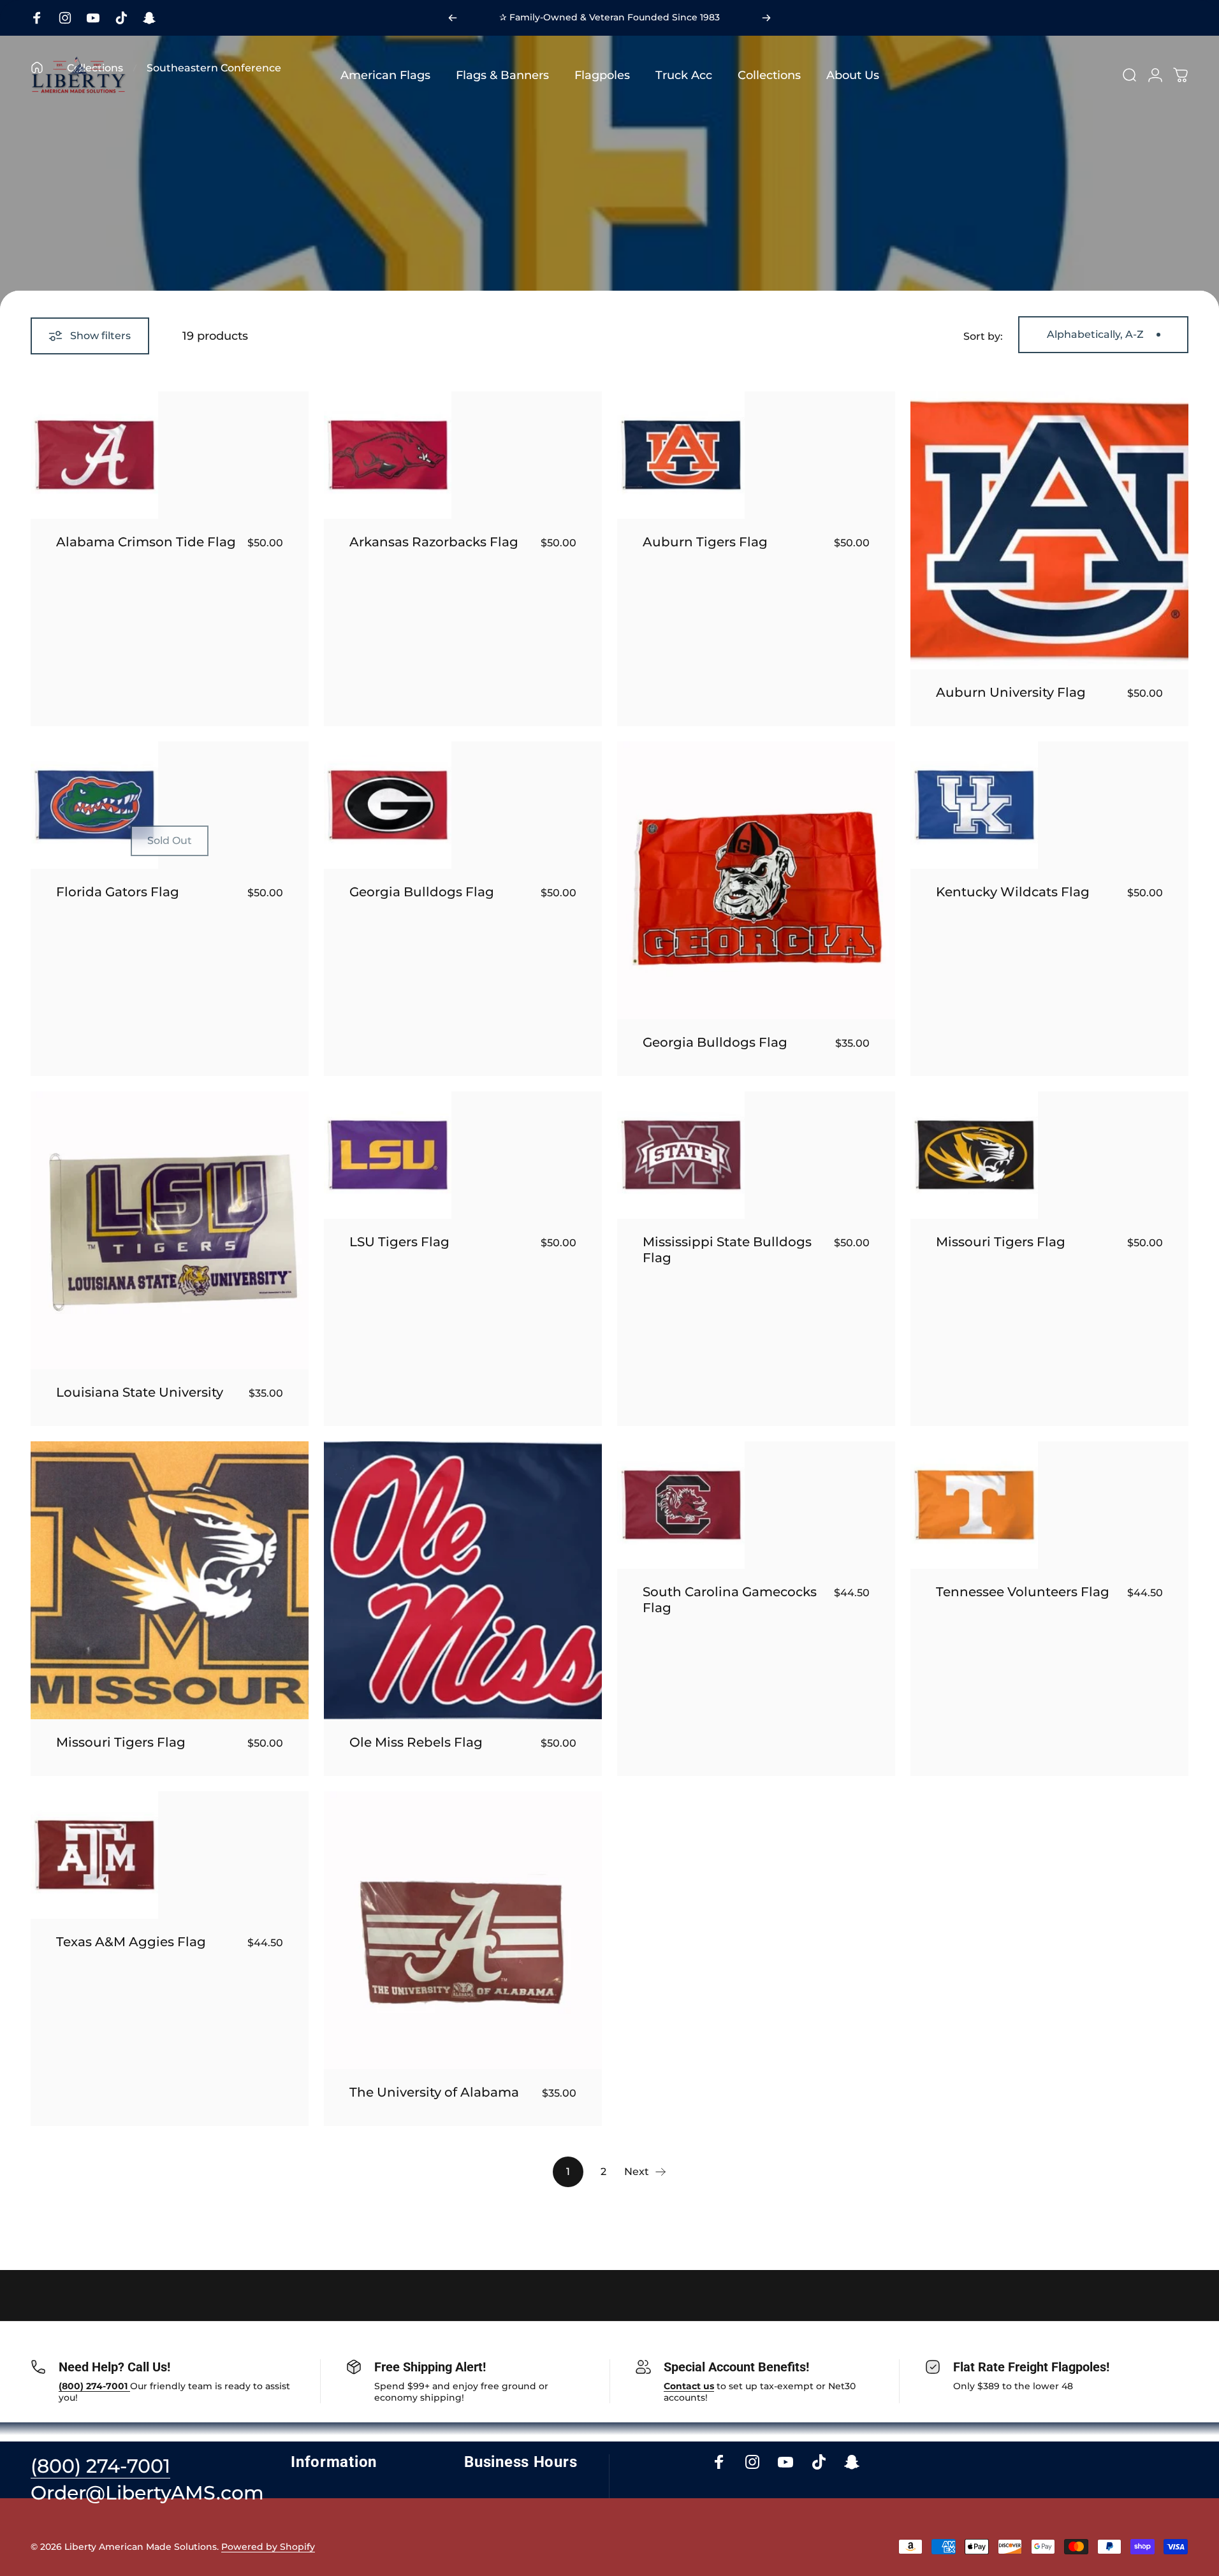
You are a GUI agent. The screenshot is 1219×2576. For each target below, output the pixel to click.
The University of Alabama (434, 2092)
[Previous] (453, 18)
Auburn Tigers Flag (705, 542)
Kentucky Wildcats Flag (1013, 892)
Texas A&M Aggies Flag (131, 1942)
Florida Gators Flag (118, 892)
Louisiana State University (140, 1392)
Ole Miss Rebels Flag (416, 1742)
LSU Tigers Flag (399, 1242)
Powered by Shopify (268, 2547)
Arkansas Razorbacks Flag (434, 542)
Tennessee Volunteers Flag (1023, 1592)
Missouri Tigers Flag (1001, 1242)
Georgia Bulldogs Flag (422, 892)
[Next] (766, 18)
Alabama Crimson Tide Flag (146, 542)
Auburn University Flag (1011, 692)
